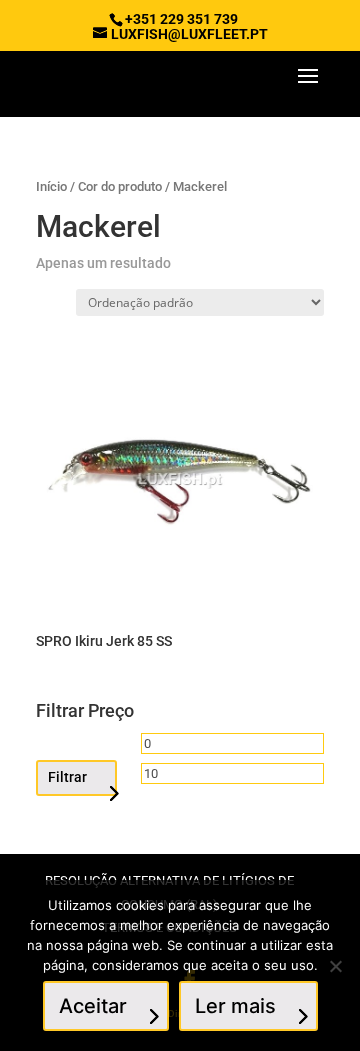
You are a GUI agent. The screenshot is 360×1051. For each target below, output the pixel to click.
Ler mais (235, 1006)
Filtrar (67, 777)
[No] (335, 966)
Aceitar (93, 1006)
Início (51, 186)
